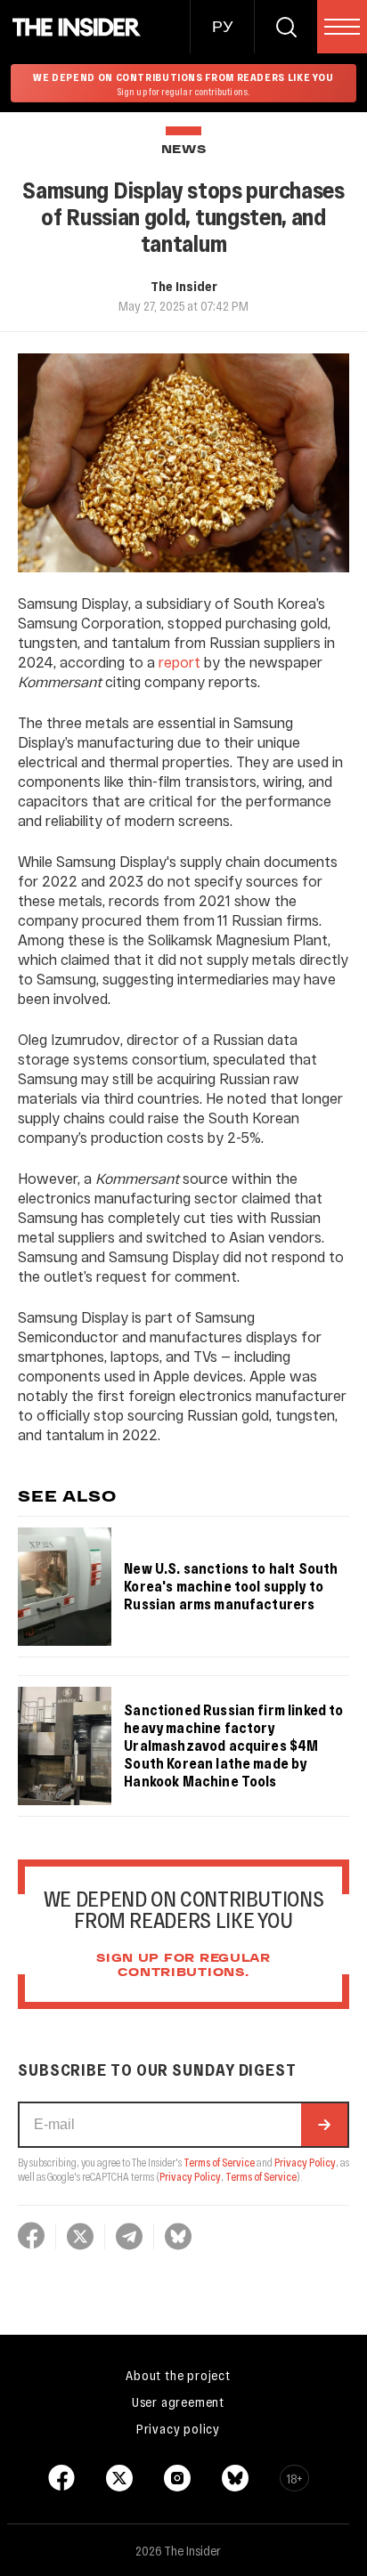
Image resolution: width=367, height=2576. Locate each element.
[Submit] (324, 2125)
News (184, 150)
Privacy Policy (305, 2162)
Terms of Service (219, 2162)
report (179, 662)
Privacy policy (178, 2428)
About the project (178, 2375)
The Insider (184, 286)
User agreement (178, 2402)
